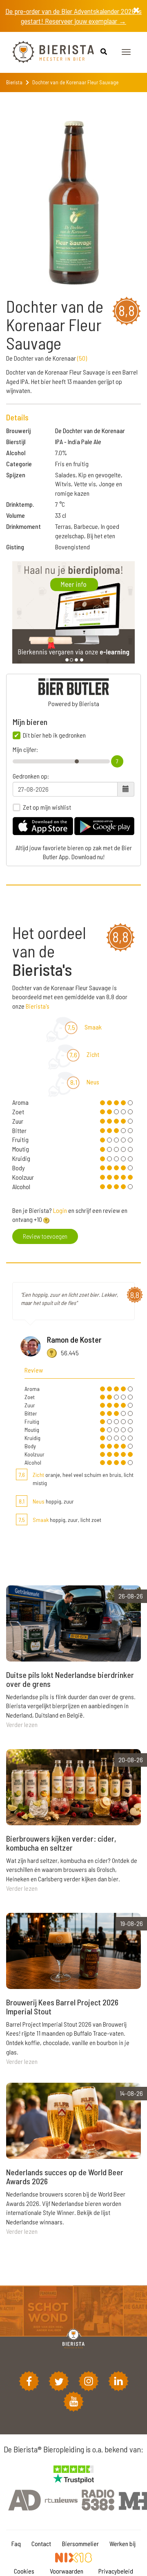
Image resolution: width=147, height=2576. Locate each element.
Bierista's (38, 1006)
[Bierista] (47, 52)
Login (60, 1210)
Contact (41, 2543)
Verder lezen (22, 1724)
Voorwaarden (67, 2571)
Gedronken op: (31, 776)
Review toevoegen (45, 1236)
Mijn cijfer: (25, 750)
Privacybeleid (116, 2571)
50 (82, 358)
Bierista (14, 82)
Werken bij (122, 2543)
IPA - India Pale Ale (78, 441)
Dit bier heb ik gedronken (54, 735)
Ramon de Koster (74, 1339)
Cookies (24, 2571)
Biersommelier (80, 2543)
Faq (16, 2543)
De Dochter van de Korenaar (90, 430)
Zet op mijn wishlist (47, 807)
